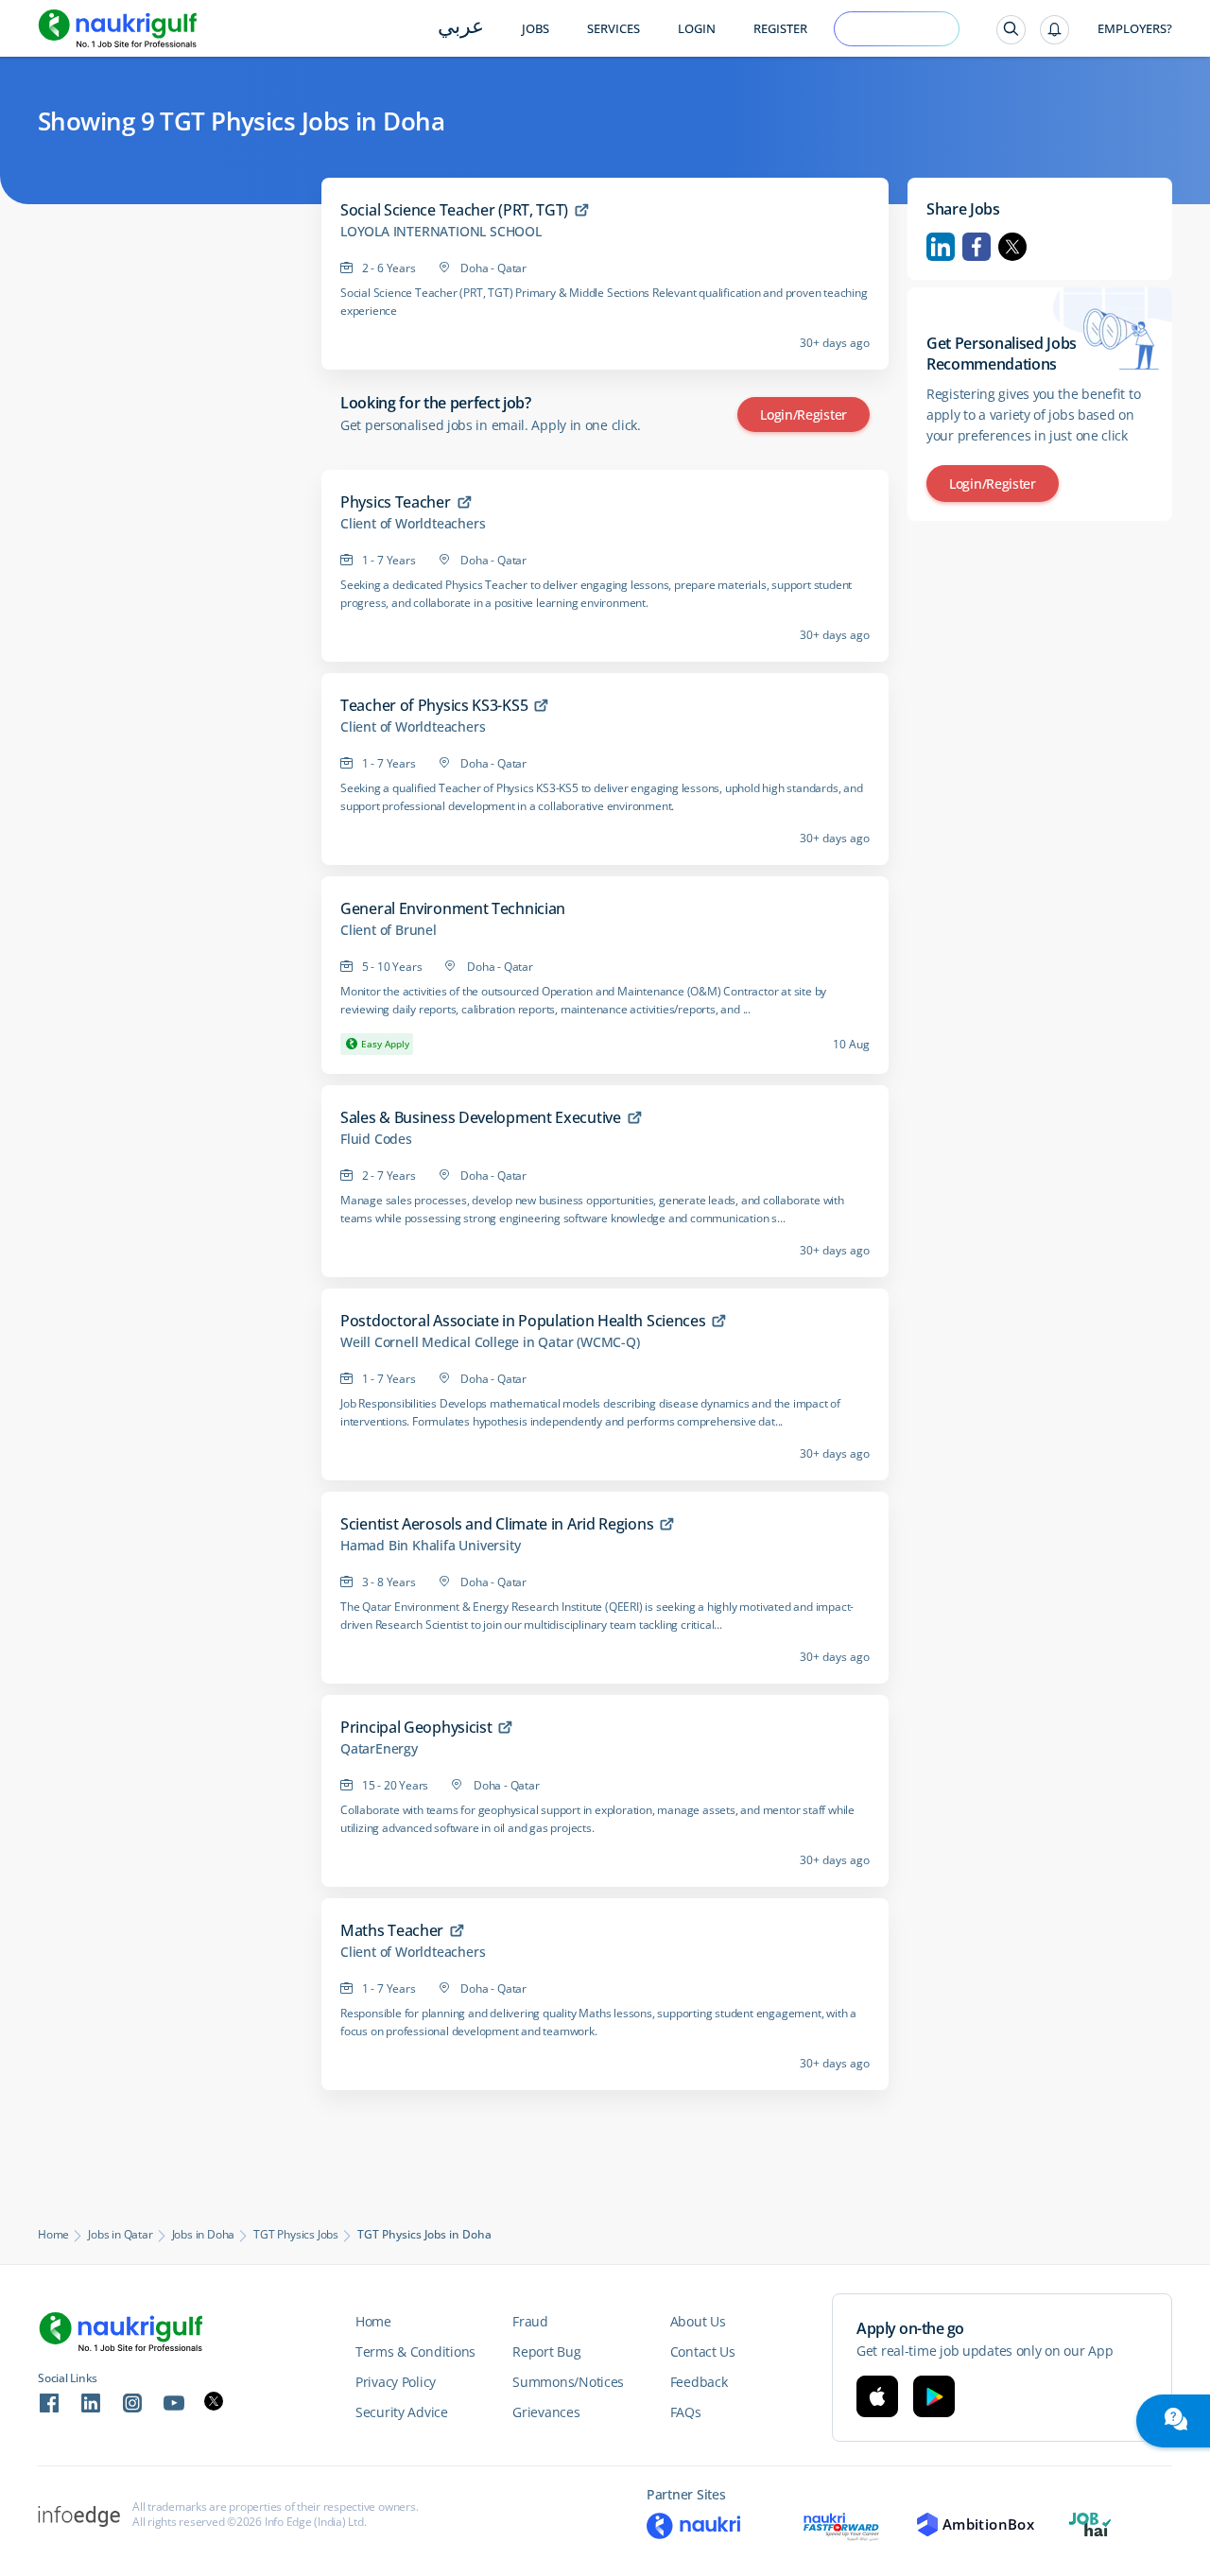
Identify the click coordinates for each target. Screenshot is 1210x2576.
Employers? (1135, 29)
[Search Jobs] (1011, 30)
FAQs (686, 2412)
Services (614, 29)
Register (780, 29)
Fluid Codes (376, 1139)
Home (53, 2235)
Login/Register (804, 415)
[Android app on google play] (934, 2396)
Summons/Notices (568, 2382)
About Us (698, 2321)
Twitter (1012, 247)
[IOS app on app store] (877, 2396)
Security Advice (402, 2412)
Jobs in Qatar (120, 2235)
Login (697, 29)
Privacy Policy (396, 2382)
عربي (461, 28)
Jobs (536, 29)
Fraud (530, 2321)
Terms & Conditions (415, 2351)
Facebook (977, 247)
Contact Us (703, 2351)
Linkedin (941, 247)
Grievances (546, 2412)
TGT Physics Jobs (296, 2235)
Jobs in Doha (204, 2235)
